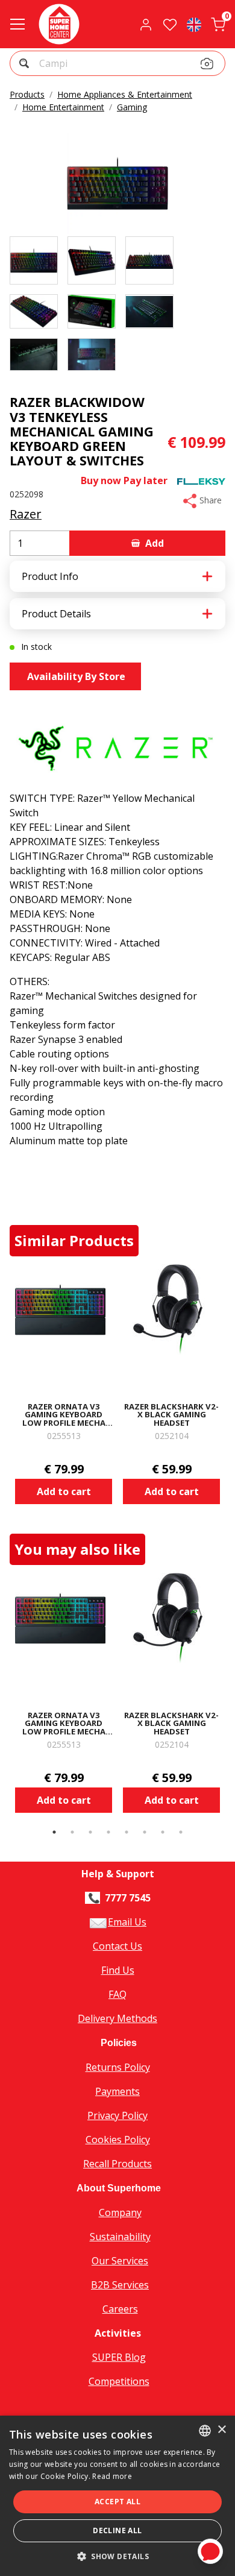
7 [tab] (163, 1832)
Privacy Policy (117, 2115)
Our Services (120, 2261)
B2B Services (120, 2285)
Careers (120, 2309)
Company (120, 2212)
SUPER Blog (119, 2357)
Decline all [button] (117, 2530)
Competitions (119, 2381)
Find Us (118, 1970)
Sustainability (120, 2237)
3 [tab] (90, 1832)
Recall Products (117, 2164)
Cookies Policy (118, 2140)
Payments (117, 2091)
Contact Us (117, 1946)
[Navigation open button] (17, 24)
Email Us (127, 1922)
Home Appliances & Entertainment (125, 94)
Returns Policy (118, 2067)
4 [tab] (108, 1832)
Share (209, 500)
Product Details (56, 614)
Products (27, 94)
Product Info (50, 576)
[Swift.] (59, 24)
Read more (112, 2476)
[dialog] (117, 2496)
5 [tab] (127, 1832)
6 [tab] (145, 1832)
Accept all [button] (117, 2502)
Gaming (132, 107)
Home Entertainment (63, 107)
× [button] (221, 2430)
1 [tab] (54, 1832)
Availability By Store (75, 676)
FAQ (117, 1994)
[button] (26, 65)
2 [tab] (72, 1832)
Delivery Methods (117, 2018)
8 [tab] (181, 1832)
